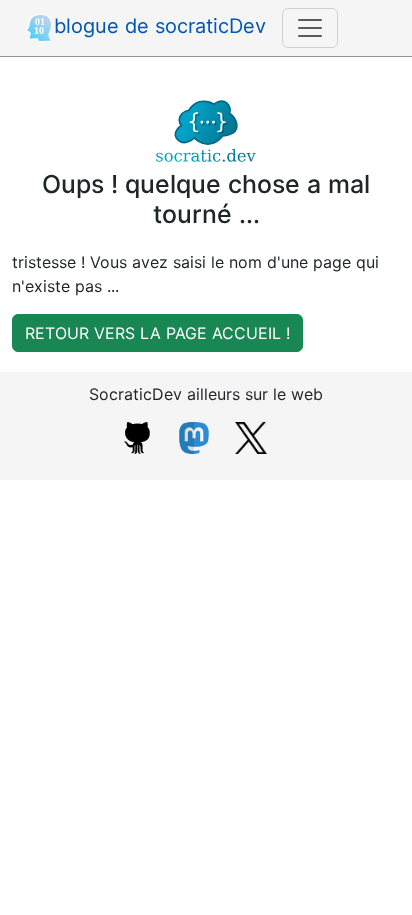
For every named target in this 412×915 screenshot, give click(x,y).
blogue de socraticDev (160, 26)
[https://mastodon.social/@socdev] (194, 436)
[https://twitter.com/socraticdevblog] (251, 436)
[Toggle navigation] (310, 28)
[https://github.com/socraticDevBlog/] (137, 436)
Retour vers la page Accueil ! (157, 333)
